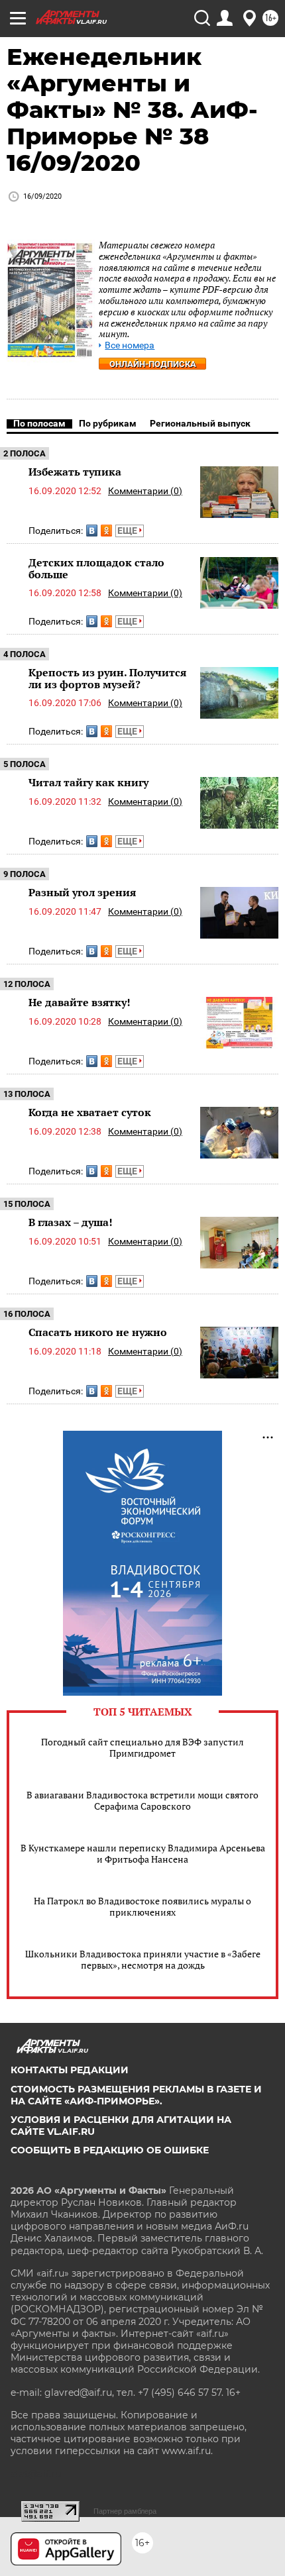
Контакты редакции (70, 2070)
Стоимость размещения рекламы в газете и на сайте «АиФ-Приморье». (136, 2095)
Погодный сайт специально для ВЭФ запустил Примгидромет (142, 1747)
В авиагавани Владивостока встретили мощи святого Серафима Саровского (142, 1800)
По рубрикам (108, 423)
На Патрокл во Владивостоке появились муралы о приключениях (142, 1906)
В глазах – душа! (71, 1222)
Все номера (130, 345)
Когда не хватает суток (90, 1112)
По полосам (39, 423)
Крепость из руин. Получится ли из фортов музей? (107, 678)
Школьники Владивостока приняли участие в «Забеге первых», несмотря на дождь (143, 1959)
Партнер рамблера (125, 2511)
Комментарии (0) (145, 491)
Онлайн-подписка (153, 364)
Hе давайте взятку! (80, 1002)
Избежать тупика (75, 472)
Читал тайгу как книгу (88, 782)
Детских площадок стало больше (96, 568)
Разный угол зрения (82, 892)
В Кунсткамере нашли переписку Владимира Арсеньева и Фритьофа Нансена (143, 1853)
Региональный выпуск (200, 423)
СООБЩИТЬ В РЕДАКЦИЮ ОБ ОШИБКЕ (110, 2150)
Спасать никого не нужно (98, 1332)
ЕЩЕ (128, 531)
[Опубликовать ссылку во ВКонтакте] (92, 531)
